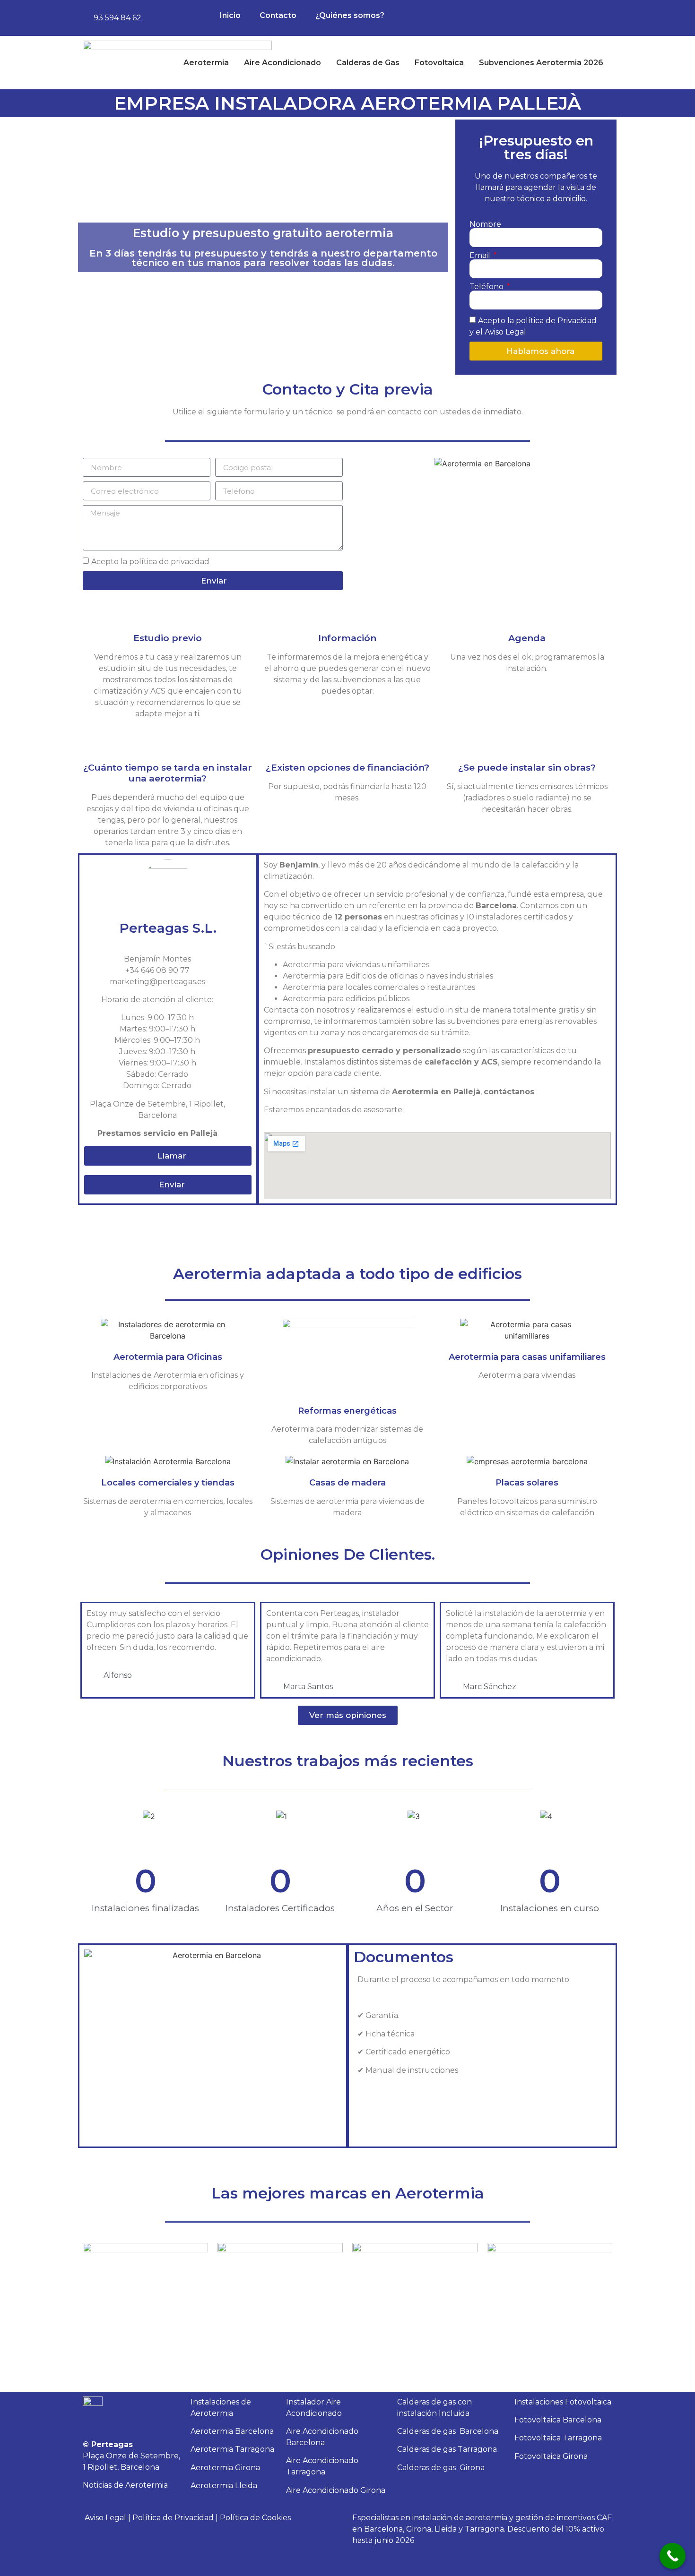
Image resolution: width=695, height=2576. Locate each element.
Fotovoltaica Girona (551, 2456)
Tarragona (447, 2449)
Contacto (278, 15)
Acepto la (150, 562)
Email (481, 256)
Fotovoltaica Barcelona (558, 2420)
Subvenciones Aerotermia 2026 (541, 63)
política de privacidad (169, 562)
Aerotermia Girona (225, 2468)
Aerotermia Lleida (224, 2486)
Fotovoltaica (439, 63)
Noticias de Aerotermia (125, 2485)
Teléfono (487, 287)
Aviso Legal (105, 2518)
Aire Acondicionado (282, 63)
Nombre (485, 224)
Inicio (230, 15)
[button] (361, 464)
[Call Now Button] (673, 2556)
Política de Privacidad (173, 2518)
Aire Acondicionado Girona (336, 2490)
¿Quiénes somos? (350, 15)
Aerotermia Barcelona (232, 2431)
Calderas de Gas (368, 63)
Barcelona (448, 2431)
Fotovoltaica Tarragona (558, 2438)
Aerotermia (206, 63)
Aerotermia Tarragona (232, 2449)
